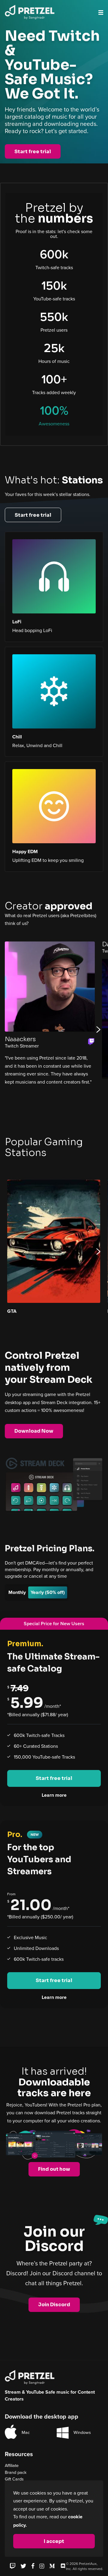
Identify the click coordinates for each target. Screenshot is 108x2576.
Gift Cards (14, 2479)
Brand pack (16, 2472)
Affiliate (12, 2465)
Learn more (54, 1795)
